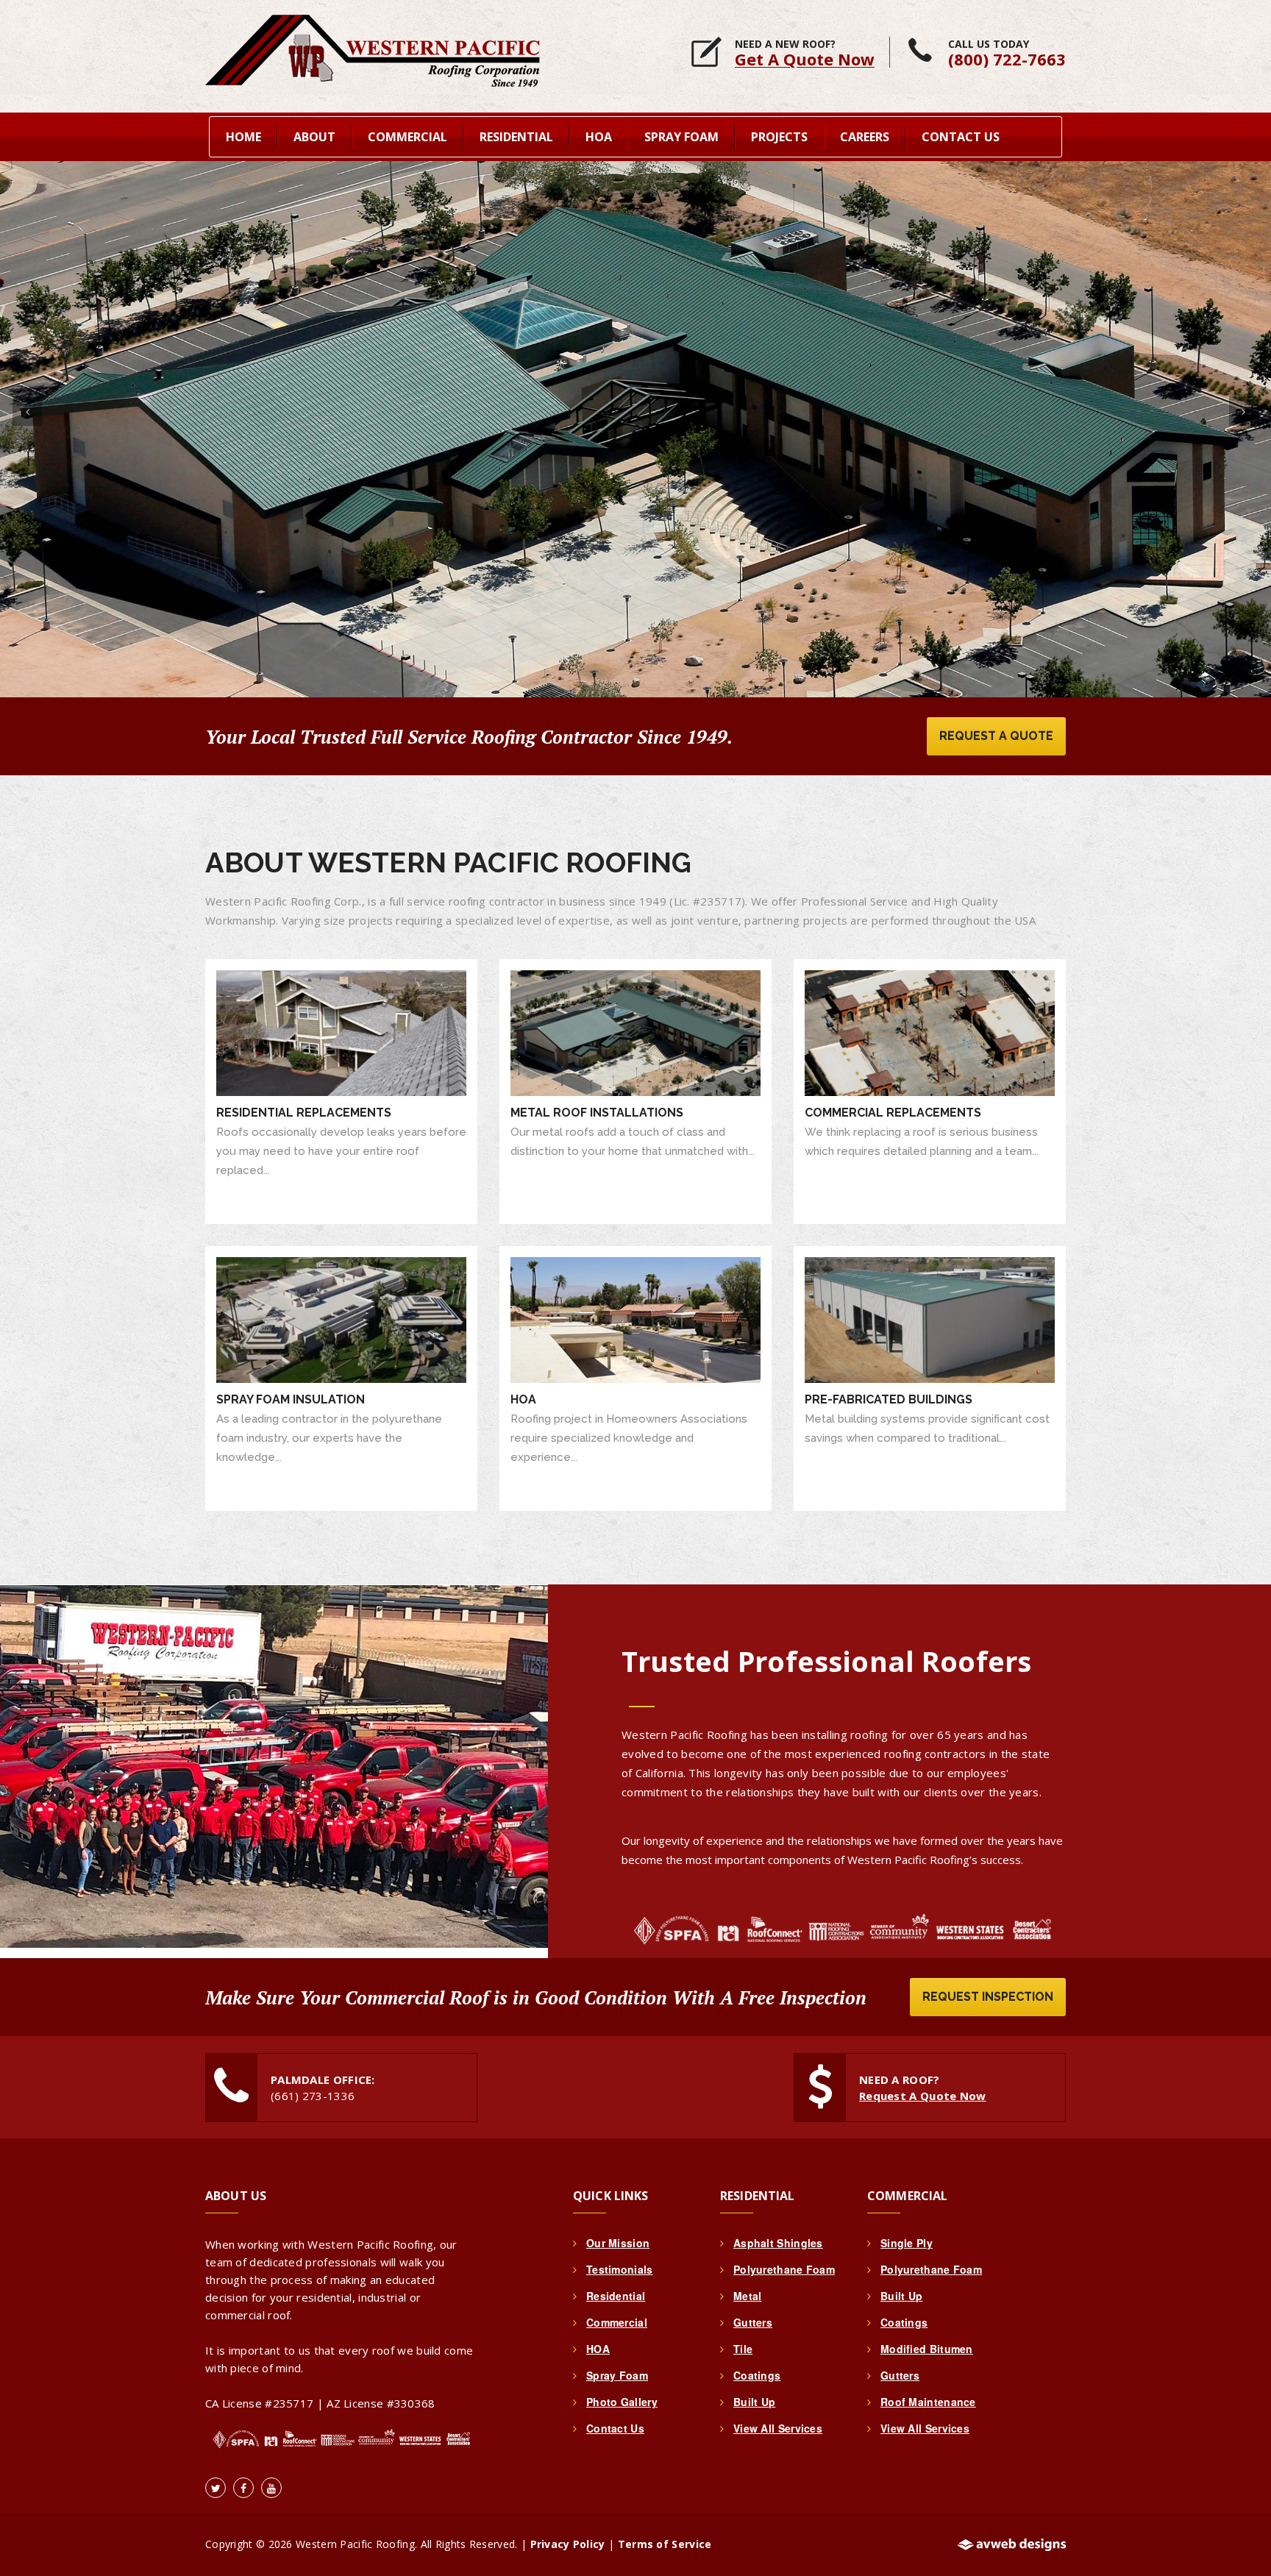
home (243, 137)
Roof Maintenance (928, 2402)
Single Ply (907, 2243)
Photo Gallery (622, 2402)
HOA (523, 1399)
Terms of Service (665, 2544)
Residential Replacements (304, 1113)
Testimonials (620, 2269)
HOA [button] (599, 137)
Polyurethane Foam (784, 2269)
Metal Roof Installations (597, 1113)
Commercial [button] (407, 137)
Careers (865, 137)
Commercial (617, 2322)
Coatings (757, 2375)
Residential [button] (516, 137)
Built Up (754, 2402)
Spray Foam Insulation (291, 1399)
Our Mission (618, 2243)
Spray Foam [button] (681, 137)
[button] (27, 411)
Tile (743, 2349)
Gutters (753, 2322)
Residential (616, 2296)
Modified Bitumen (927, 2349)
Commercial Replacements (893, 1113)
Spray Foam (617, 2375)
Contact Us (961, 137)
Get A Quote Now (805, 59)
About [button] (314, 137)
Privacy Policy (568, 2544)
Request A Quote (996, 736)
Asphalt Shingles (778, 2243)
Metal (748, 2296)
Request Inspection (988, 1997)
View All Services (778, 2428)
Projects (779, 137)
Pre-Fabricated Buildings (889, 1399)
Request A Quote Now (923, 2096)
